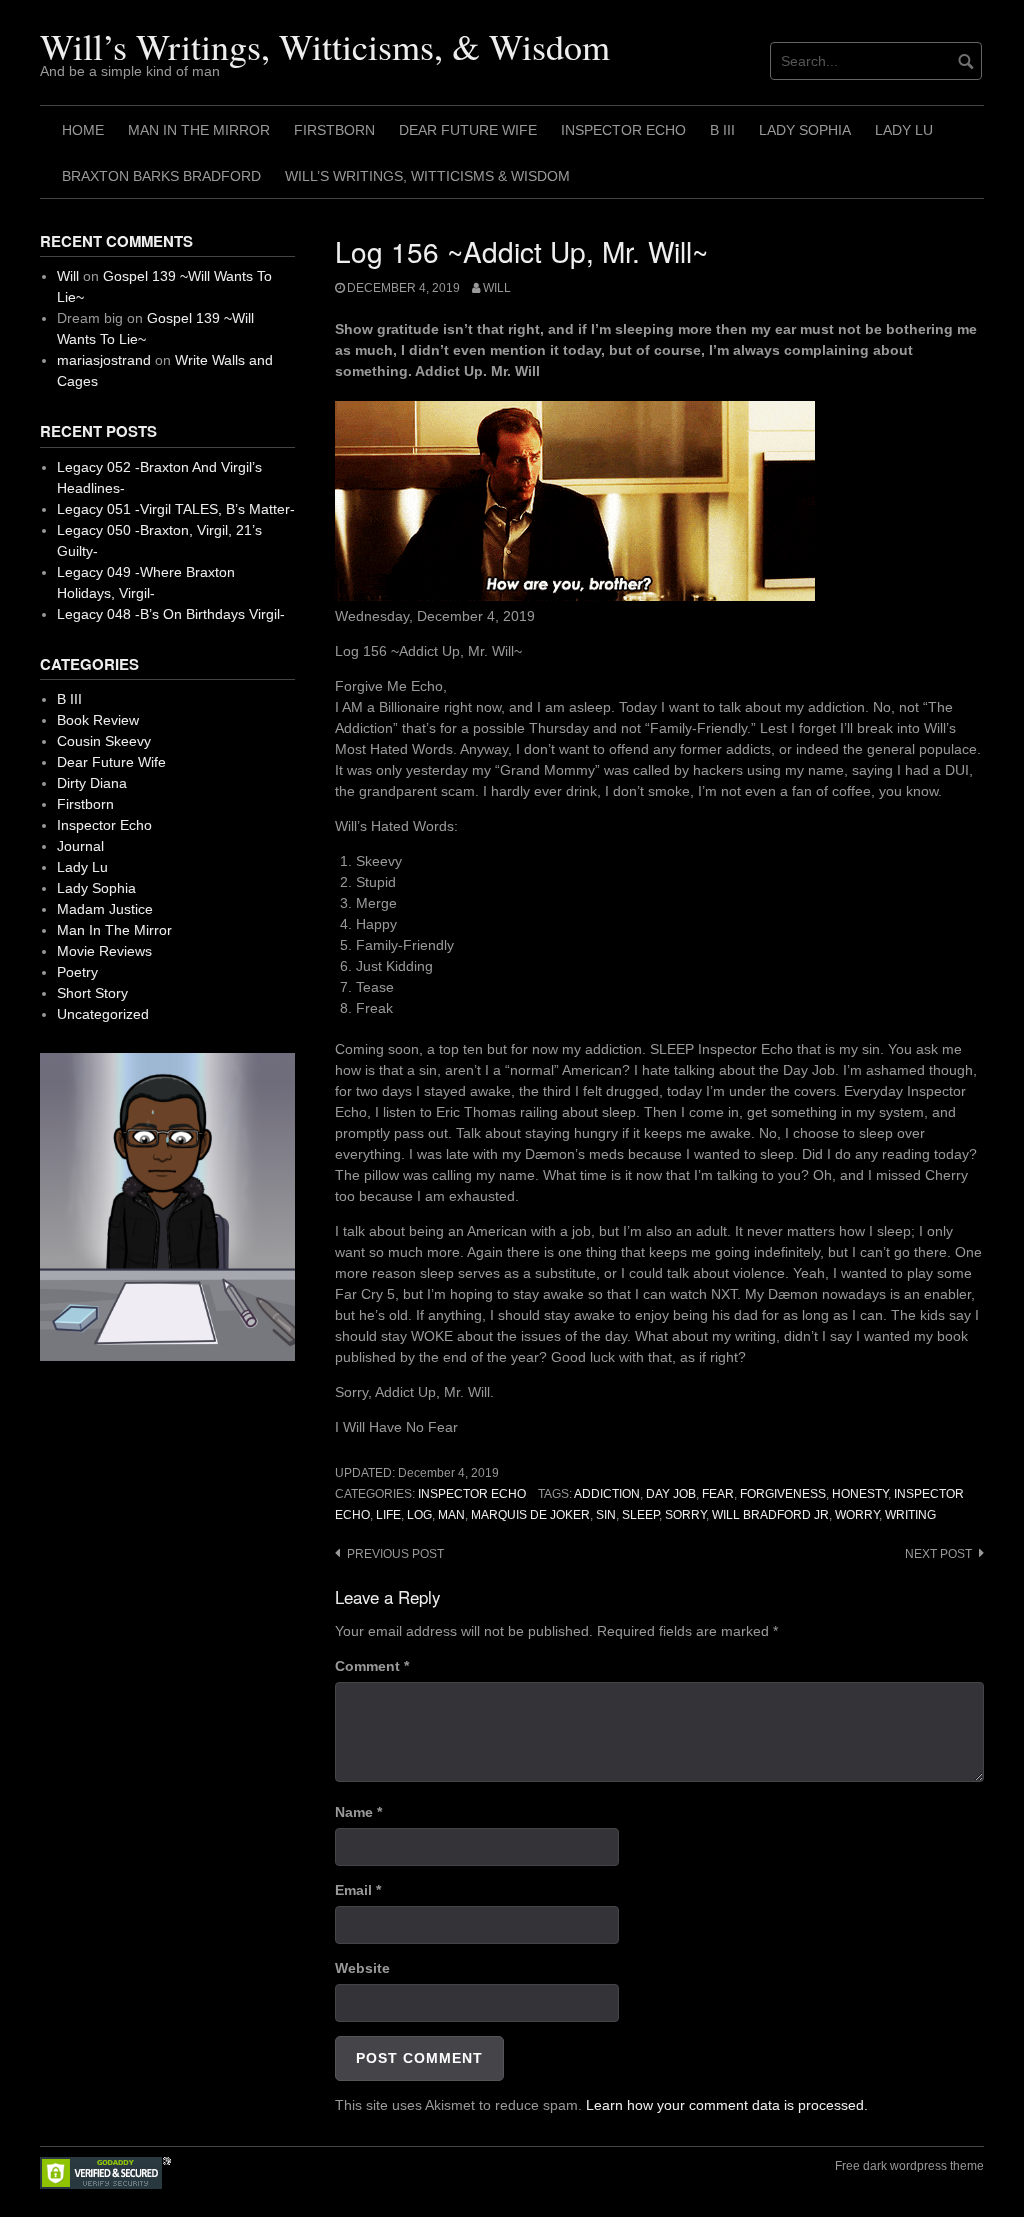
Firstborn (334, 130)
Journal (80, 846)
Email (358, 1890)
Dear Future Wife (468, 130)
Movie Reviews (104, 951)
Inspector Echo (623, 130)
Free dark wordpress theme (909, 2166)
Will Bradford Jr (770, 1515)
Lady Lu (904, 130)
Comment (372, 1666)
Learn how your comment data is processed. (727, 2105)
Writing (910, 1515)
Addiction (607, 1494)
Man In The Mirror (199, 130)
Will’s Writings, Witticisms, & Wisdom (325, 46)
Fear (718, 1494)
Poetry (77, 972)
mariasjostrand (104, 360)
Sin (606, 1515)
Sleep (640, 1515)
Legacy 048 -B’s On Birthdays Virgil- (171, 614)
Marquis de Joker (530, 1515)
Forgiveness (783, 1494)
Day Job (671, 1494)
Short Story (92, 993)
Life (388, 1515)
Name (358, 1812)
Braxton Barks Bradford (161, 176)
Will (497, 288)
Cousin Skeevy (104, 741)
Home (83, 130)
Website (362, 1968)
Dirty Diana (92, 783)
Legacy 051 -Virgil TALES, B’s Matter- (176, 509)
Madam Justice (105, 909)
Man (451, 1515)
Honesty (860, 1494)
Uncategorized (103, 1014)
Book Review (98, 720)
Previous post (395, 1554)
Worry (857, 1515)
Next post (938, 1554)
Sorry (685, 1515)
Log (419, 1515)
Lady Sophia (805, 130)
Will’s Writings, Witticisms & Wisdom (427, 176)
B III (722, 130)
